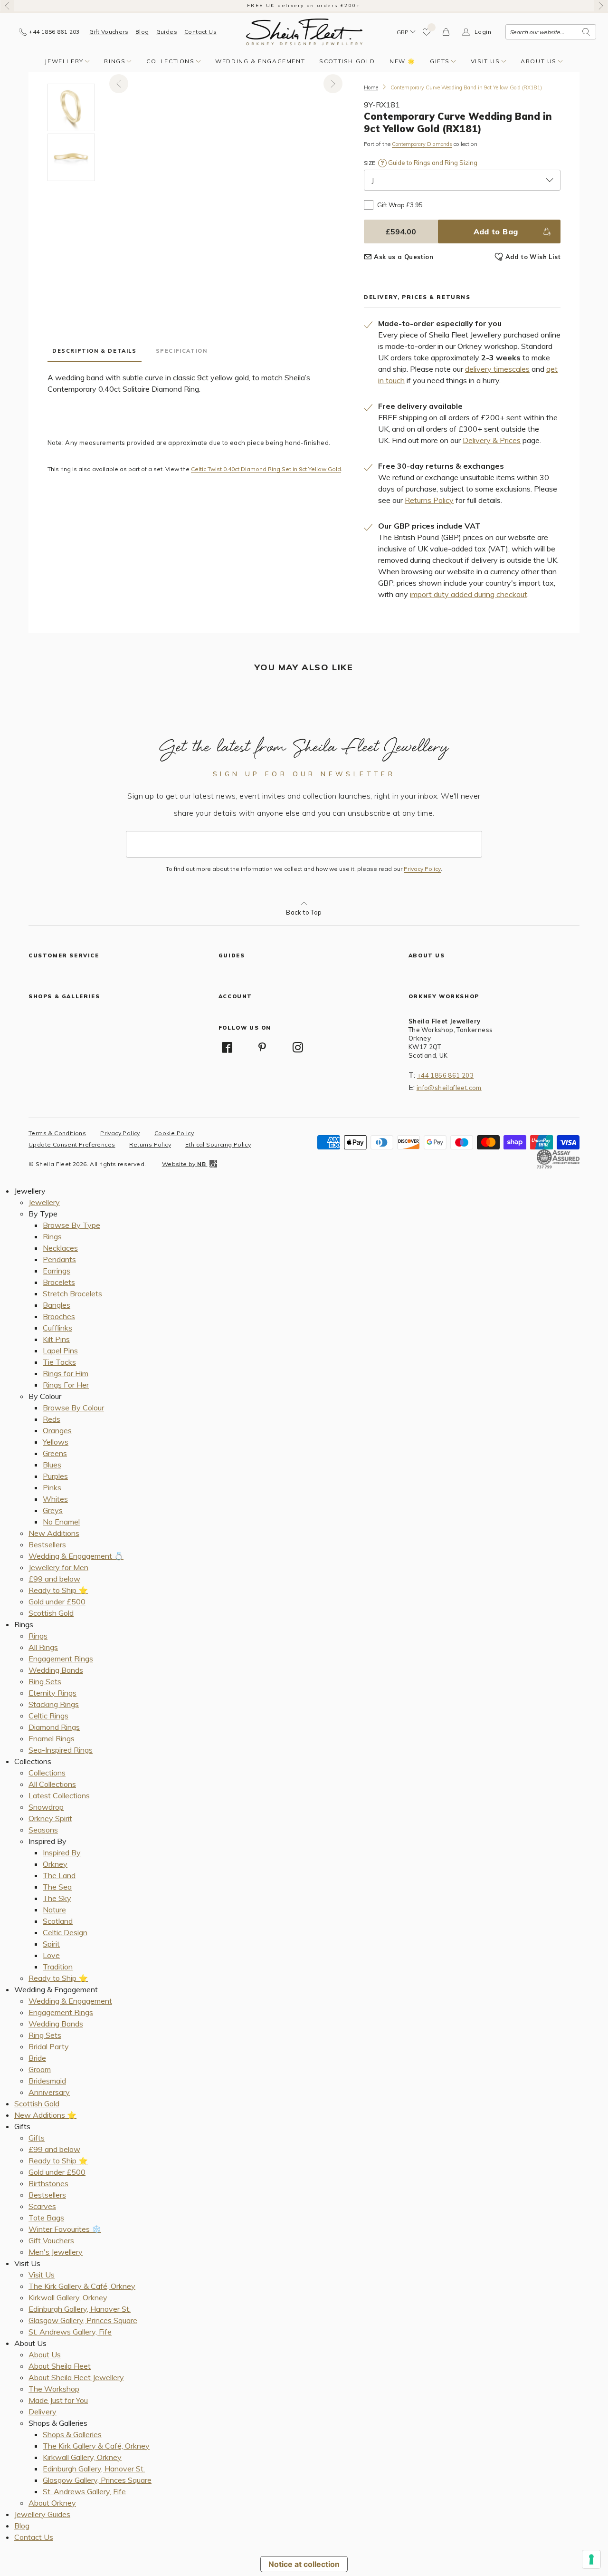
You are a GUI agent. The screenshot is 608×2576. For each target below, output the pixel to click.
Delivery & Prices (492, 440)
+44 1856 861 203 (445, 1075)
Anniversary (49, 2092)
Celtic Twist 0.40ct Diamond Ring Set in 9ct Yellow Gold (266, 469)
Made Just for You (58, 2400)
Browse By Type (71, 1225)
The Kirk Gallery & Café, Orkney (82, 2286)
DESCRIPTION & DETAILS (95, 351)
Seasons (43, 1830)
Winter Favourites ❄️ (65, 2229)
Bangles (57, 1305)
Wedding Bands (56, 1670)
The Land (59, 1875)
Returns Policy (429, 500)
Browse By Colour (73, 1408)
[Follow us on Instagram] (298, 1047)
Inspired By (62, 1852)
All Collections (52, 1784)
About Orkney (52, 2503)
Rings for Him (66, 1373)
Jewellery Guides (42, 2514)
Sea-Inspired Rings (61, 1750)
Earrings (57, 1271)
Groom (40, 2069)
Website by (184, 1164)
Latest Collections (59, 1795)
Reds (52, 1419)
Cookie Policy (174, 1133)
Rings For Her (66, 1385)
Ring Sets (45, 1681)
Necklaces (60, 1248)
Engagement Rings (61, 1659)
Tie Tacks (59, 1362)
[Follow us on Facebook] (227, 1047)
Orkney (55, 1864)
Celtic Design (65, 1932)
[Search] (586, 32)
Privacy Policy (422, 869)
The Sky (57, 1898)
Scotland (58, 1921)
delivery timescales (497, 369)
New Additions (54, 1533)
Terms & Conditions (57, 1133)
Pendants (59, 1259)
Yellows (56, 1442)
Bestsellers (47, 1544)
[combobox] (551, 32)
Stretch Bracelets (72, 1293)
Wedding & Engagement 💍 (76, 1556)
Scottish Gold (347, 61)
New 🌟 (403, 61)
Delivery (43, 2412)
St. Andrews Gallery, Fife (70, 2332)
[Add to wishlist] (427, 32)
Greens (55, 1453)
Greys (53, 1510)
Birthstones (48, 2183)
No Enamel (61, 1522)
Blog (142, 32)
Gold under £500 (57, 1602)
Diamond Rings (54, 1727)
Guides (167, 32)
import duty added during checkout (469, 594)
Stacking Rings (54, 1704)
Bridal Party (49, 2046)
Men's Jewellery (56, 2252)
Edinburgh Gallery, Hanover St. (80, 2309)
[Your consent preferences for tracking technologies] (591, 2559)
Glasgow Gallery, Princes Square (83, 2320)
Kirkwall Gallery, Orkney (68, 2297)
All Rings (43, 1647)
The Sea (57, 1887)
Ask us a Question (404, 257)
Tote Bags (46, 2218)
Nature (54, 1910)
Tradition (58, 1967)
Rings (115, 61)
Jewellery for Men (58, 1567)
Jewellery (64, 61)
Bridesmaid (47, 2081)
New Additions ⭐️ (45, 2115)
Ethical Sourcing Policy (218, 1144)
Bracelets (59, 1282)
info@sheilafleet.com (449, 1088)
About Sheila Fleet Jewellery (76, 2377)
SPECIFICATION (182, 351)
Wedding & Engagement (260, 61)
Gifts (440, 61)
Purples (55, 1476)
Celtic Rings (48, 1716)
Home (371, 87)
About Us (539, 61)
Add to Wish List (533, 257)
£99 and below (54, 1579)
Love (51, 1955)
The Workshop (54, 2389)
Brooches (59, 1316)
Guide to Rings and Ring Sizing (432, 163)
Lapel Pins (60, 1351)
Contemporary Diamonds (422, 144)
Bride (37, 2058)
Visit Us (485, 61)
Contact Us (200, 32)
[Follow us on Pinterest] (262, 1047)
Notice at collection (304, 2564)
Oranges (57, 1430)
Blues (52, 1465)
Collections (171, 61)
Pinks (52, 1487)
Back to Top (304, 912)
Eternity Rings (52, 1693)
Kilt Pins (56, 1339)
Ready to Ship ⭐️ (58, 1590)
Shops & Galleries (72, 2434)
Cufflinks (57, 1328)
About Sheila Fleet (60, 2366)
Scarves (42, 2206)
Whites (55, 1499)
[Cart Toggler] (446, 32)
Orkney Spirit (50, 1818)
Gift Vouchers (109, 32)
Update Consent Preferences (72, 1144)
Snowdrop (46, 1807)
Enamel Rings (52, 1738)
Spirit (51, 1944)
